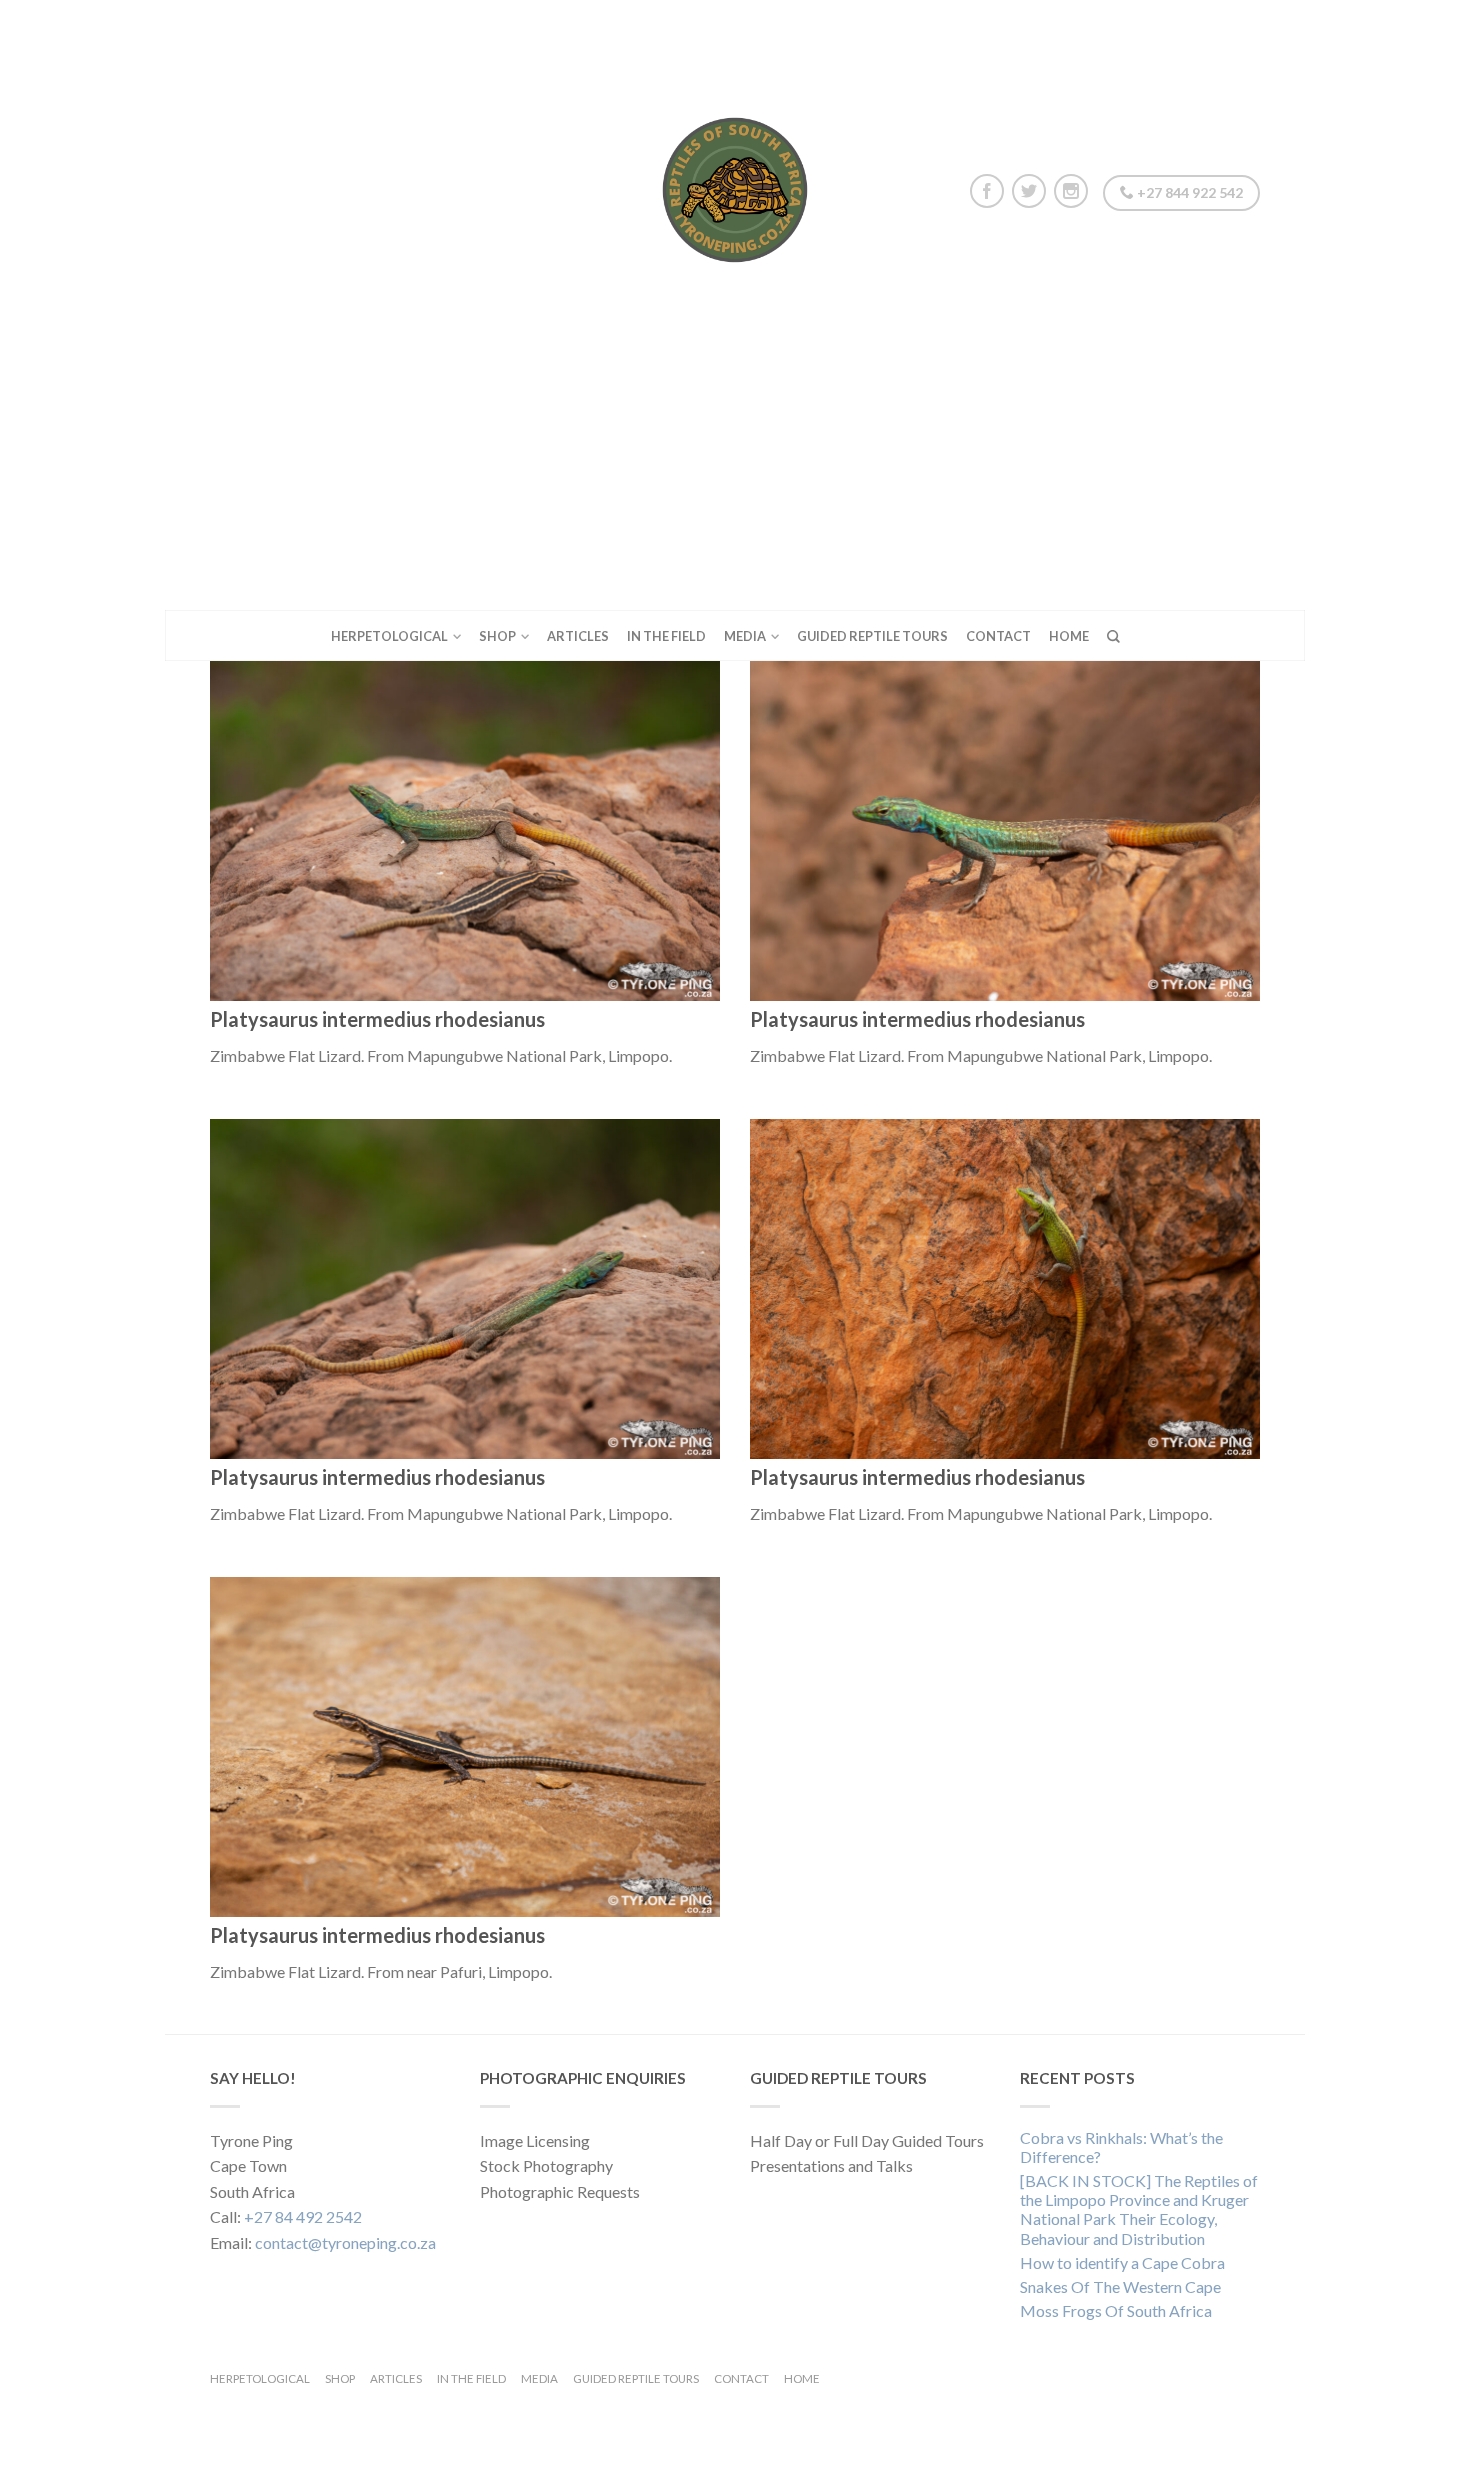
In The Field (666, 636)
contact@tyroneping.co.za (345, 2242)
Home (1069, 636)
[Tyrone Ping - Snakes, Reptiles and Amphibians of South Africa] (735, 185)
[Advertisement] (735, 460)
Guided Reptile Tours (872, 636)
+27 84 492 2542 (303, 2216)
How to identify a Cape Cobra (1122, 2262)
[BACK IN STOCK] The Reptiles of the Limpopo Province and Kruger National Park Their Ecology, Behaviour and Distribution (1139, 2209)
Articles (578, 636)
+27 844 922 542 (1188, 192)
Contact (998, 636)
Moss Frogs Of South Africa (1116, 2310)
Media (745, 636)
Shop (497, 636)
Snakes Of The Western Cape (1120, 2286)
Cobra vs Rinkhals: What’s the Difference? (1121, 2147)
